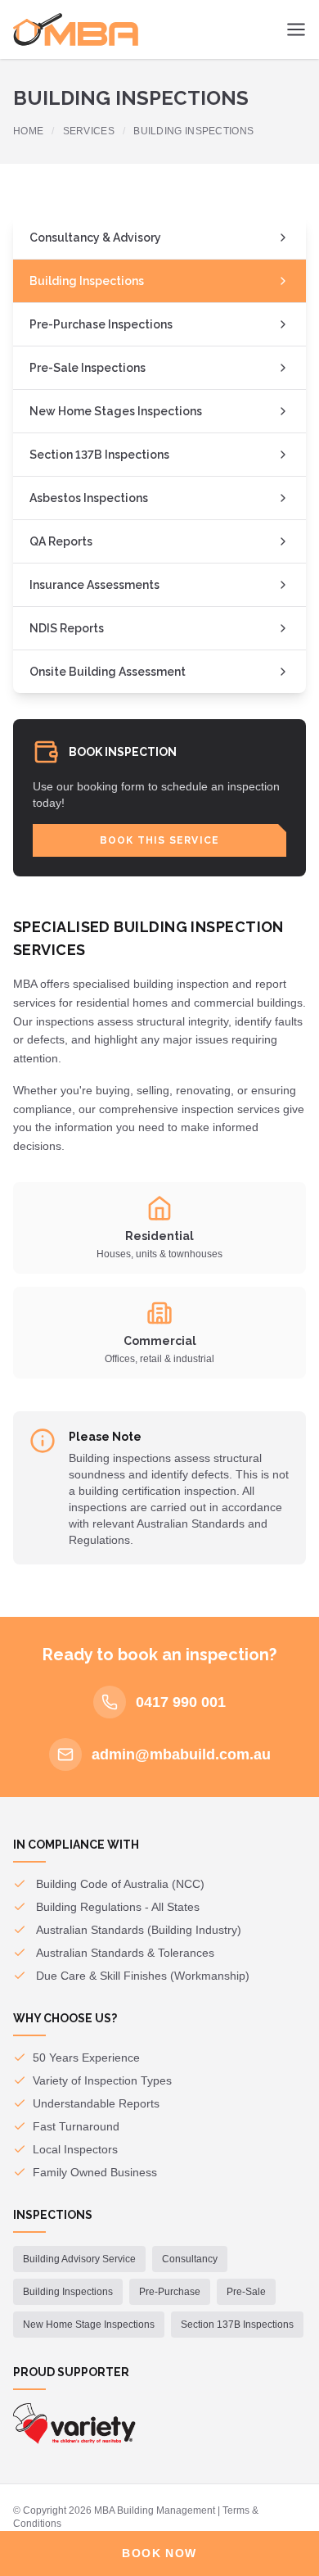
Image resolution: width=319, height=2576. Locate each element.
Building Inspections (87, 281)
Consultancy (190, 2259)
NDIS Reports (67, 628)
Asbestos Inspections (89, 498)
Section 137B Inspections (99, 455)
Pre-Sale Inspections (88, 368)
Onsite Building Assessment (108, 672)
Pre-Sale (246, 2292)
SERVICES (89, 131)
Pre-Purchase (170, 2292)
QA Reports (61, 541)
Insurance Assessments (94, 585)
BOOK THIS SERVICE (159, 840)
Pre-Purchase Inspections (101, 324)
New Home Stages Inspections (116, 411)
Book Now (159, 2553)
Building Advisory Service (79, 2259)
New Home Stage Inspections (89, 2325)
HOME (28, 131)
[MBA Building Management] (76, 29)
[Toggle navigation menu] (296, 29)
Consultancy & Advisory (95, 238)
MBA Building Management (155, 2510)
